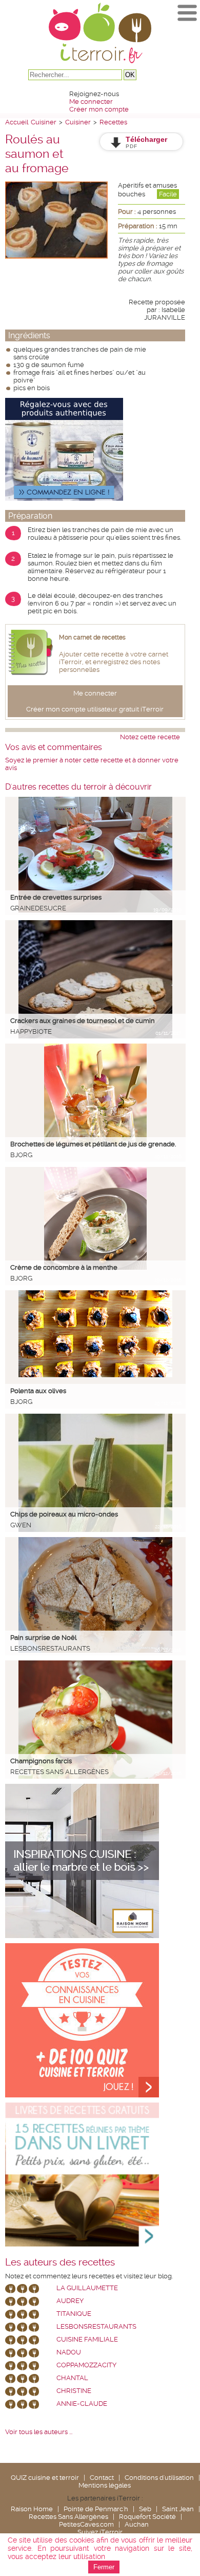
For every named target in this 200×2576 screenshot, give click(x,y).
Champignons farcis (41, 1761)
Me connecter (91, 102)
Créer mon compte (99, 109)
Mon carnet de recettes (92, 637)
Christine (74, 2391)
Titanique (74, 2314)
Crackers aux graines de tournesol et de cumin (83, 1021)
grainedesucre (38, 908)
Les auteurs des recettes (60, 2262)
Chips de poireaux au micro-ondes (64, 1514)
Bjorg (21, 1155)
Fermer (104, 2567)
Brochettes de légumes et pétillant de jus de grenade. (93, 1144)
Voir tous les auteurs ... (39, 2432)
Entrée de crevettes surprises (56, 897)
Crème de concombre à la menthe (64, 1267)
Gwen (21, 1525)
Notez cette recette (150, 737)
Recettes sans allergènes (59, 1772)
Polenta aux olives (38, 1391)
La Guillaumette (87, 2288)
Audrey (70, 2301)
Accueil (17, 122)
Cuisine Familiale (87, 2339)
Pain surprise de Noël (43, 1638)
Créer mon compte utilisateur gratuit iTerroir (95, 709)
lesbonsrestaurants (50, 1648)
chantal (72, 2378)
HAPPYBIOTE (31, 1031)
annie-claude (82, 2404)
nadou (69, 2352)
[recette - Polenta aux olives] (95, 1375)
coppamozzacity (86, 2365)
